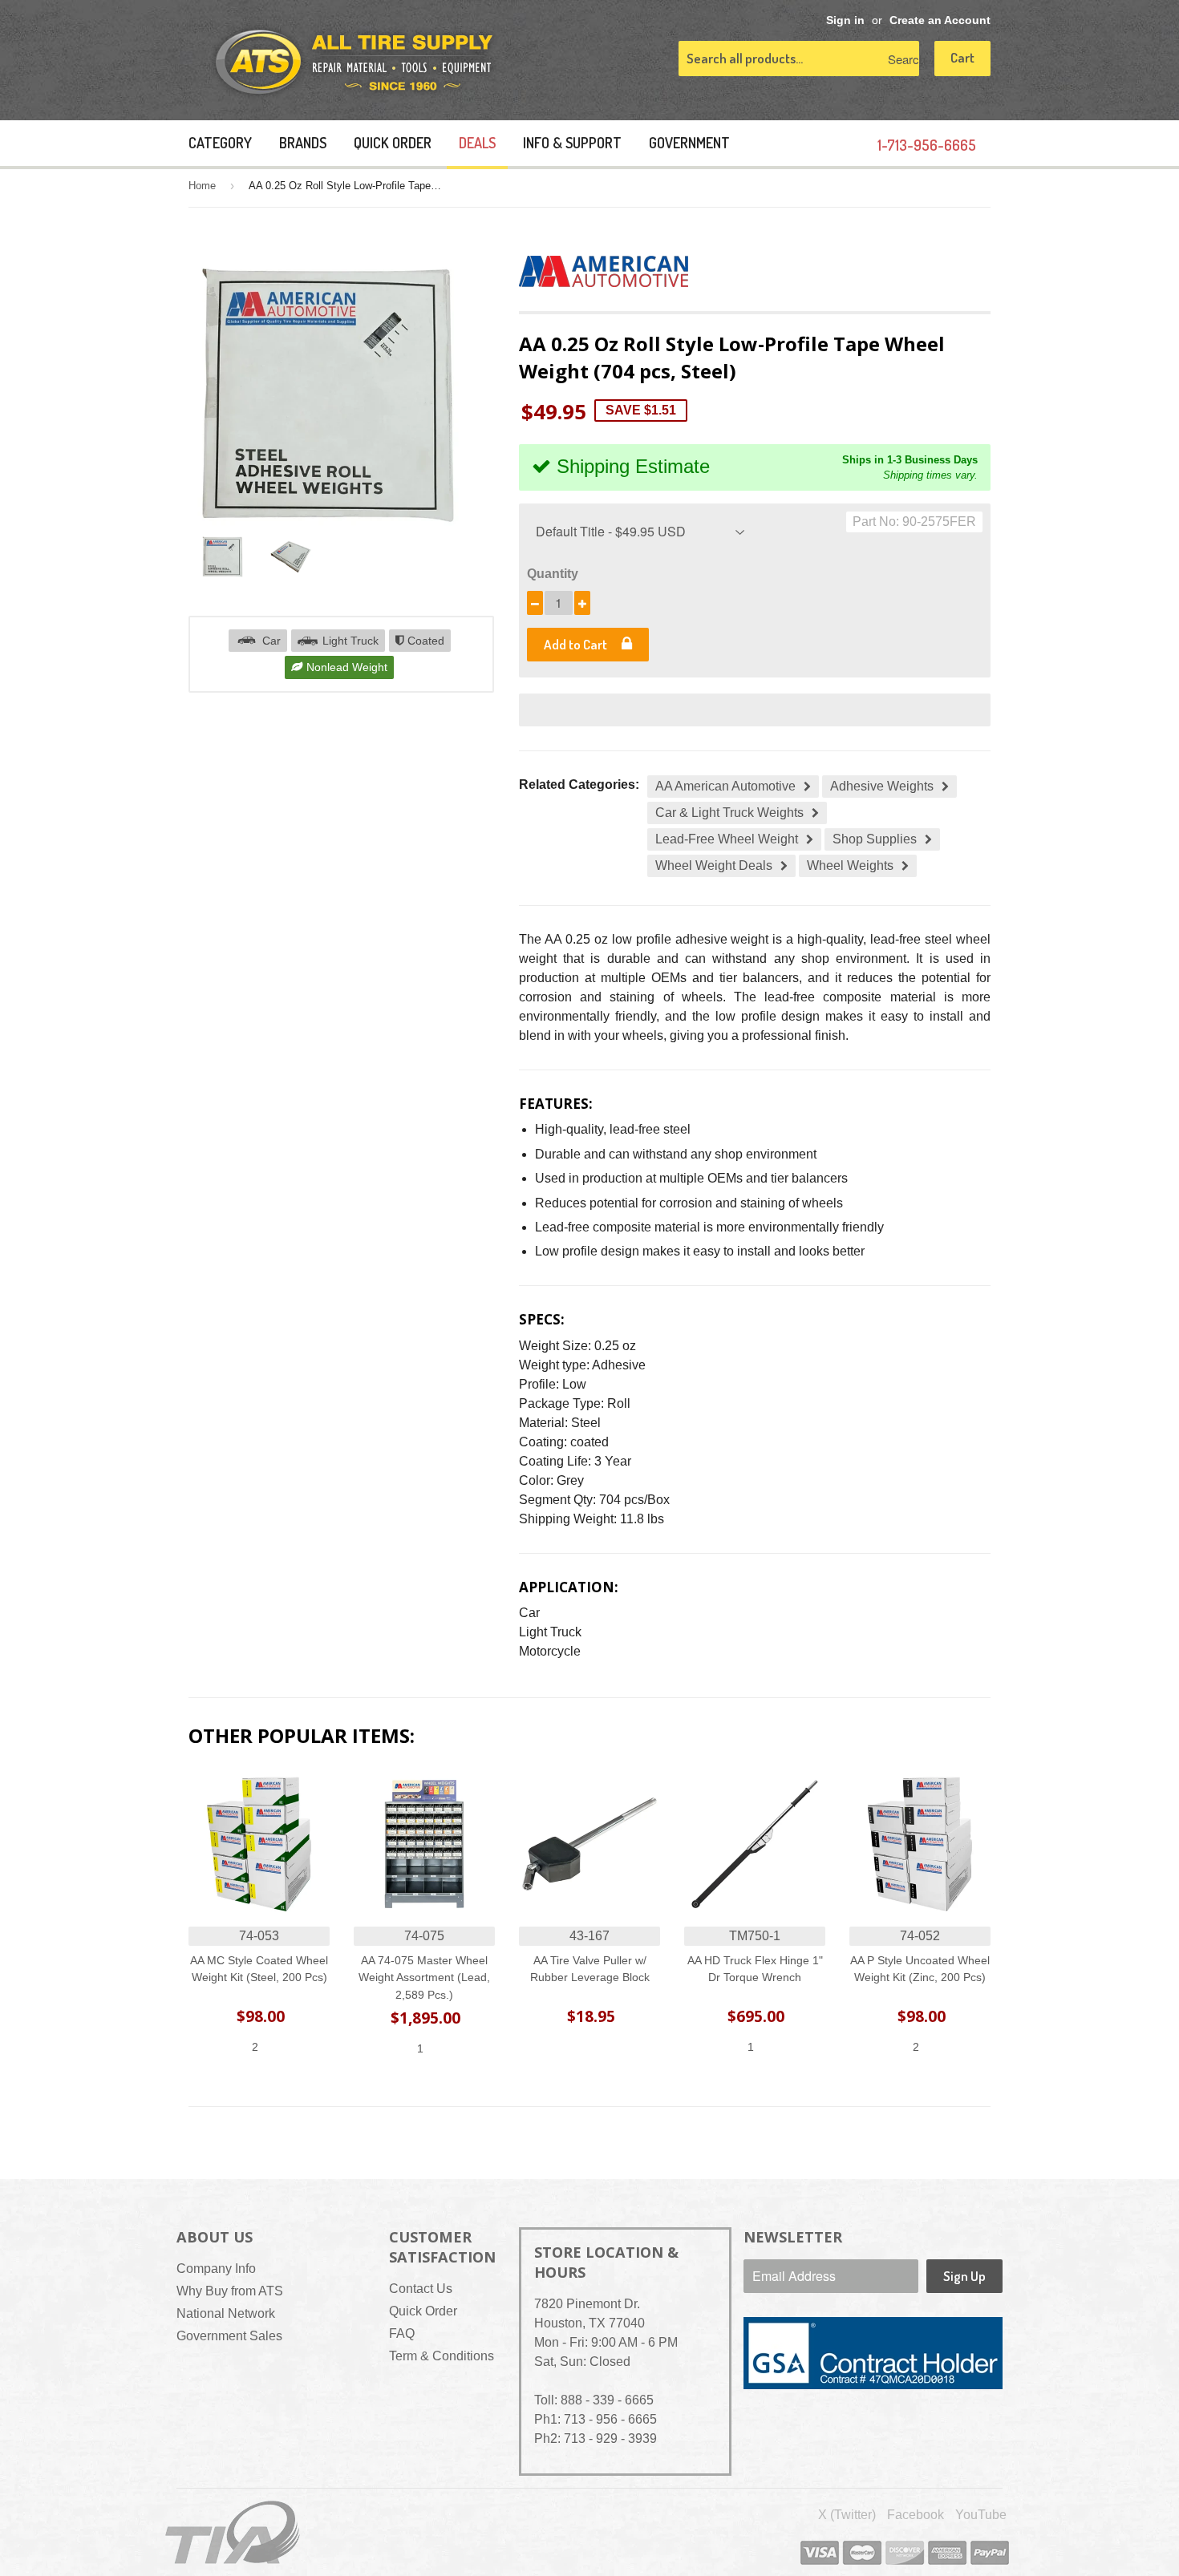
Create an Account (940, 20)
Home (202, 186)
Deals (477, 143)
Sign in (845, 20)
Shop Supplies (875, 839)
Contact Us (421, 2289)
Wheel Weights (850, 865)
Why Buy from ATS (230, 2291)
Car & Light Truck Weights (729, 813)
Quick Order (393, 143)
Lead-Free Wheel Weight (727, 839)
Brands (303, 143)
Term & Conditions (442, 2356)
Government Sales (229, 2336)
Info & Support (572, 143)
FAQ (402, 2333)
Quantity (553, 574)
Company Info (216, 2269)
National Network (226, 2313)
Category (220, 143)
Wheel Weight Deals (714, 865)
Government (689, 143)
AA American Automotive (725, 786)
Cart (962, 57)
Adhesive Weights (882, 786)
